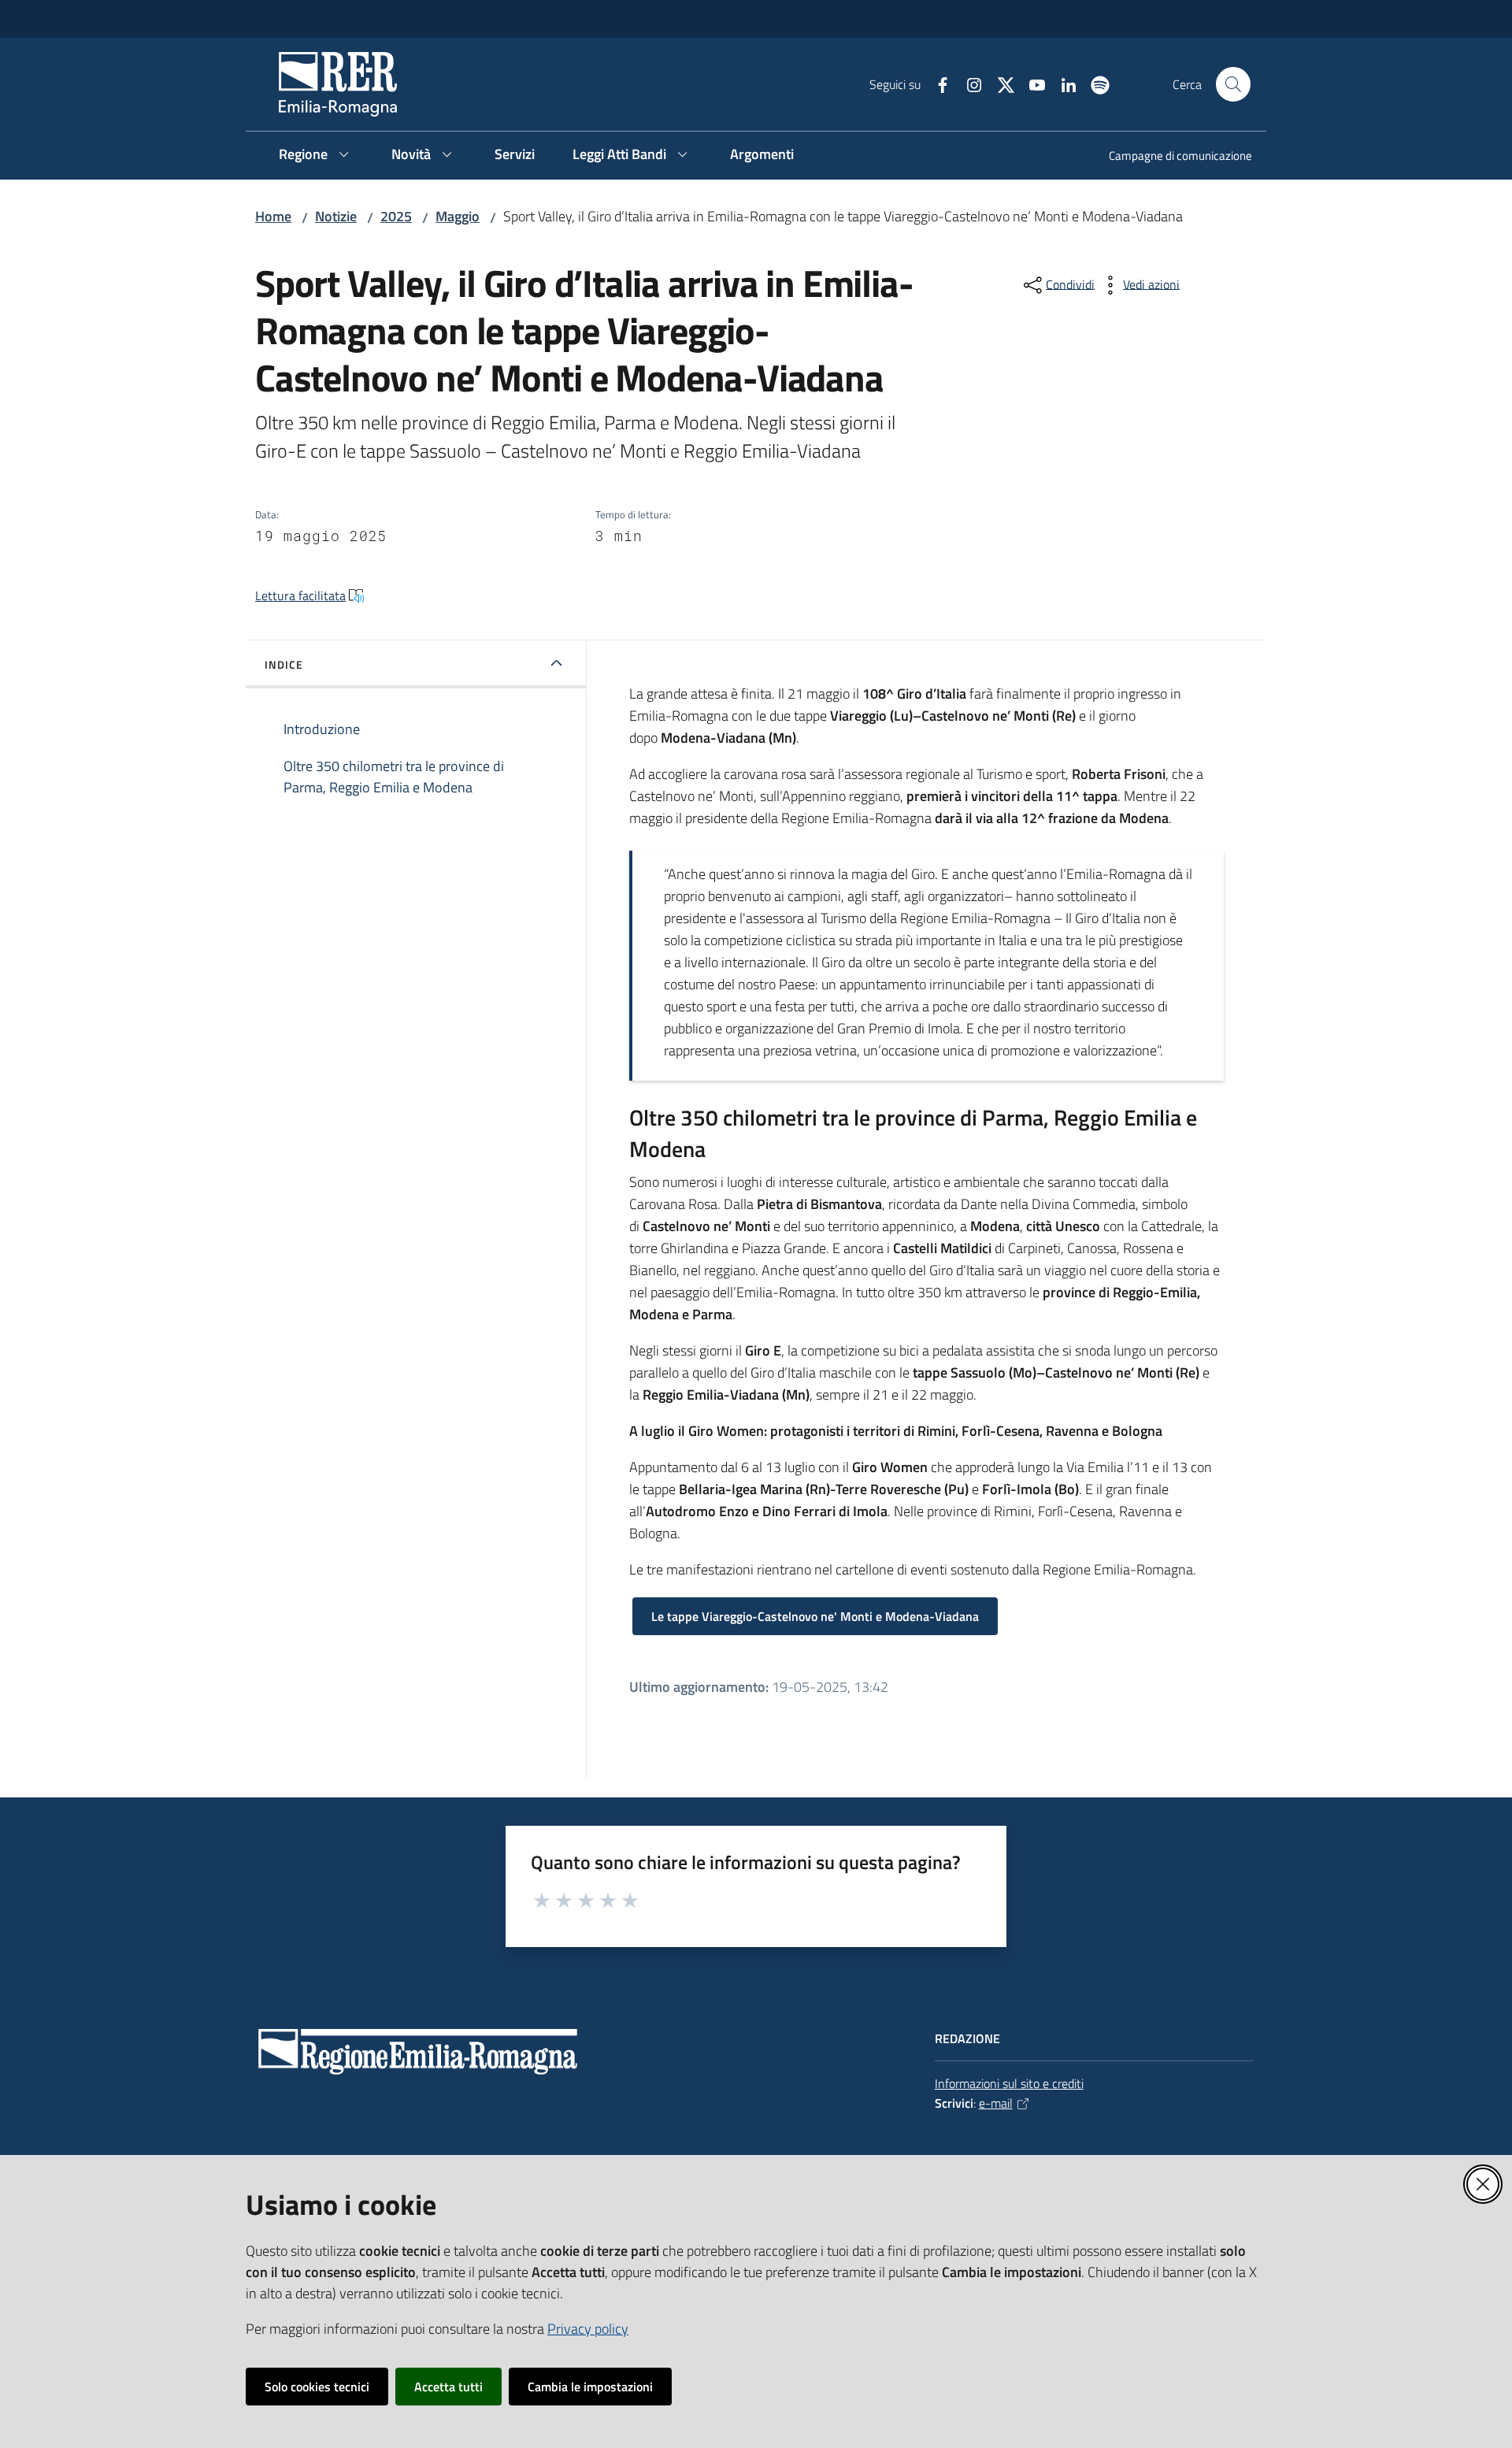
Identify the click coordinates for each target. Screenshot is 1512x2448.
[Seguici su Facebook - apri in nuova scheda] (936, 83)
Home (273, 216)
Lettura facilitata (300, 595)
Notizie (336, 216)
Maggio (458, 216)
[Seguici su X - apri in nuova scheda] (999, 83)
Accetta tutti (448, 2387)
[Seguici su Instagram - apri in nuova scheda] (968, 83)
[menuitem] (1171, 157)
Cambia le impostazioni (590, 2387)
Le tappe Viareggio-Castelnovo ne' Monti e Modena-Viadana (815, 1616)
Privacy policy (588, 2329)
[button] (1233, 84)
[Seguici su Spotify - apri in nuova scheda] (1094, 83)
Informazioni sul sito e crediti (1009, 2083)
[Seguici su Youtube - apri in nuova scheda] (1031, 83)
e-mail (996, 2103)
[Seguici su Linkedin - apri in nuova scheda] (1062, 83)
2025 (396, 216)
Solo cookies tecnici (317, 2387)
